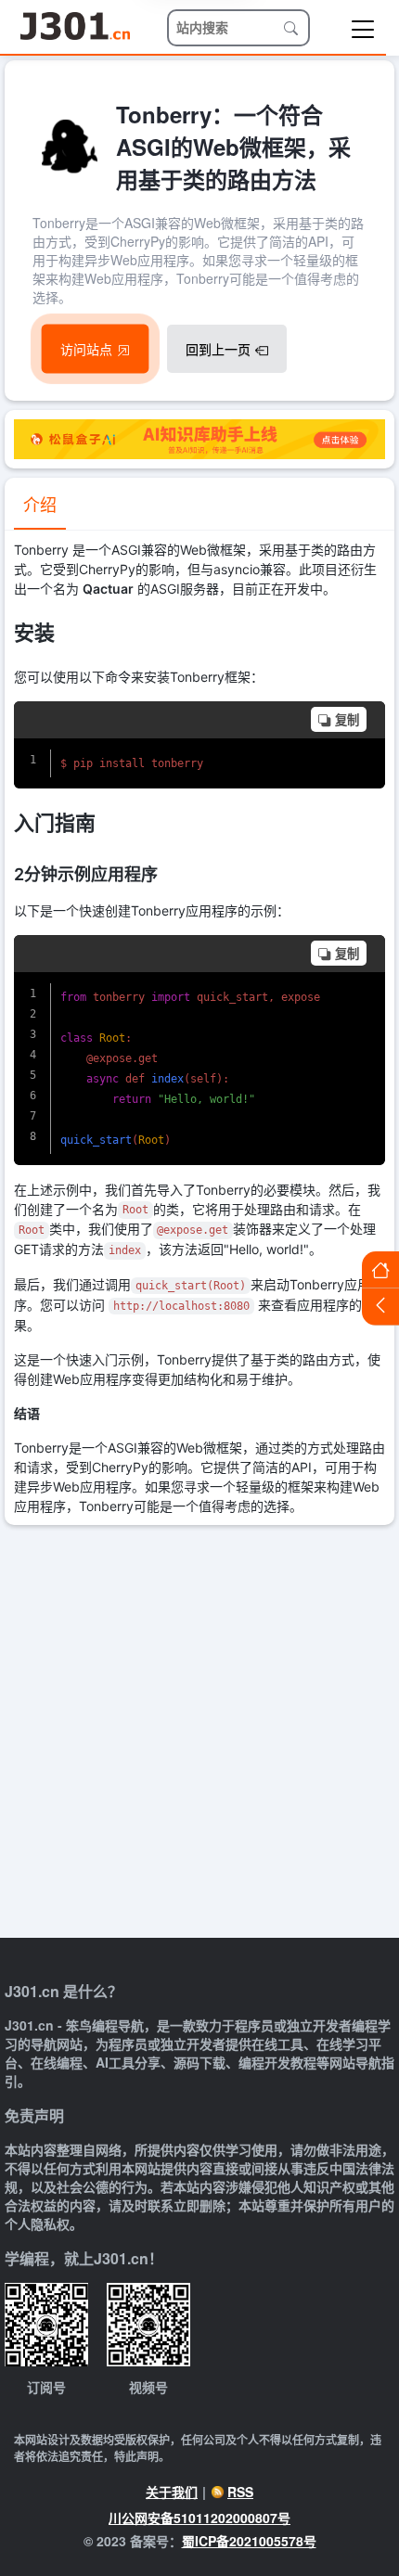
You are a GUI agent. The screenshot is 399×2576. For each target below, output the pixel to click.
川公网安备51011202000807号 (199, 2518)
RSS (240, 2492)
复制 (347, 720)
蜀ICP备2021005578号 (249, 2541)
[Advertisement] (199, 1734)
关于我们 (172, 2492)
